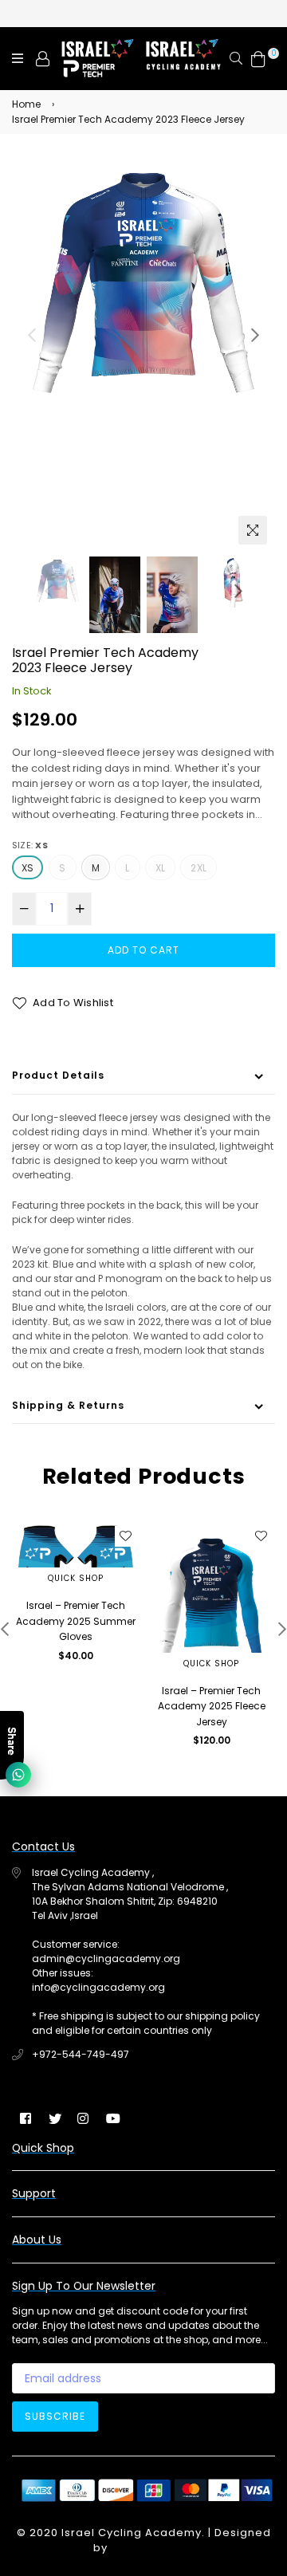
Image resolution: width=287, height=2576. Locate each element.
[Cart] (258, 58)
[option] (143, 289)
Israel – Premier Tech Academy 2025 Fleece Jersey (212, 1706)
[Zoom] (253, 530)
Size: (30, 845)
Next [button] (255, 335)
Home (26, 104)
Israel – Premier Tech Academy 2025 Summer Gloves (76, 1621)
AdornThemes (152, 2548)
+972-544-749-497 (81, 2054)
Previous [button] (32, 335)
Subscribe (55, 2416)
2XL (199, 868)
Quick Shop (76, 1578)
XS (28, 868)
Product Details (58, 1075)
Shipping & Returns (68, 1405)
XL (160, 868)
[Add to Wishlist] (125, 1536)
